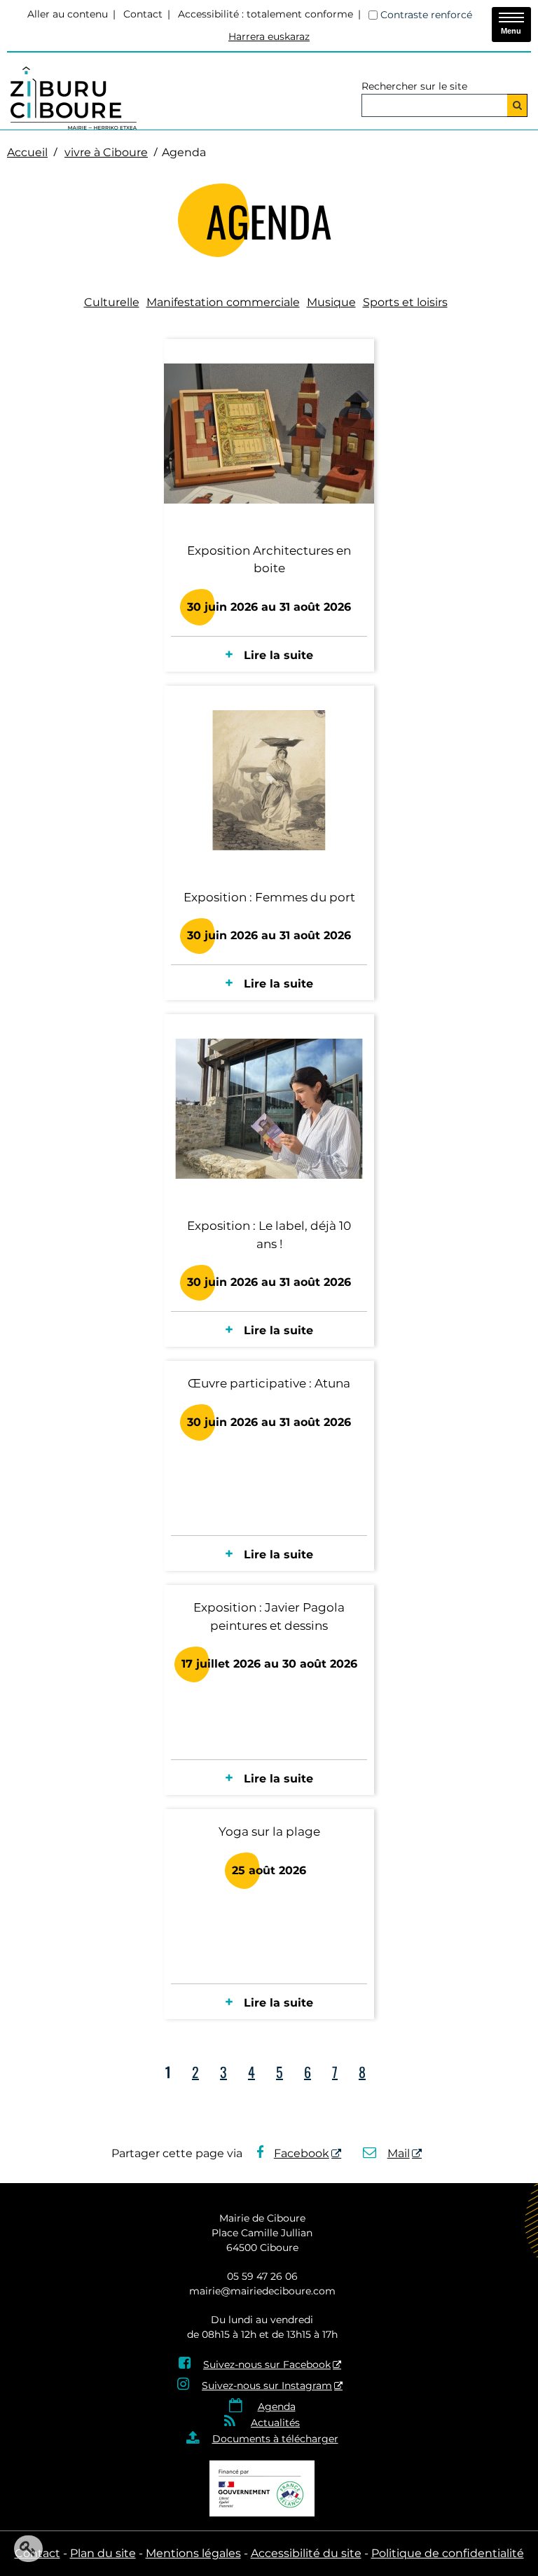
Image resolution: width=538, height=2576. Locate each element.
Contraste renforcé (426, 15)
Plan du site (103, 2553)
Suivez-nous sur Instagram (267, 2385)
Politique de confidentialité (448, 2553)
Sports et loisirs (405, 302)
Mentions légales (193, 2553)
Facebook (302, 2153)
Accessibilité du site (306, 2553)
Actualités (275, 2423)
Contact (143, 14)
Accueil (27, 152)
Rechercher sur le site (414, 86)
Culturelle (112, 302)
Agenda (277, 2407)
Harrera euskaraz (269, 36)
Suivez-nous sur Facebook (267, 2364)
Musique (331, 302)
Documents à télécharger (275, 2439)
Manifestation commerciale (223, 302)
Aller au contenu (68, 14)
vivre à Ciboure (106, 152)
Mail (399, 2153)
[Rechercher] (517, 105)
